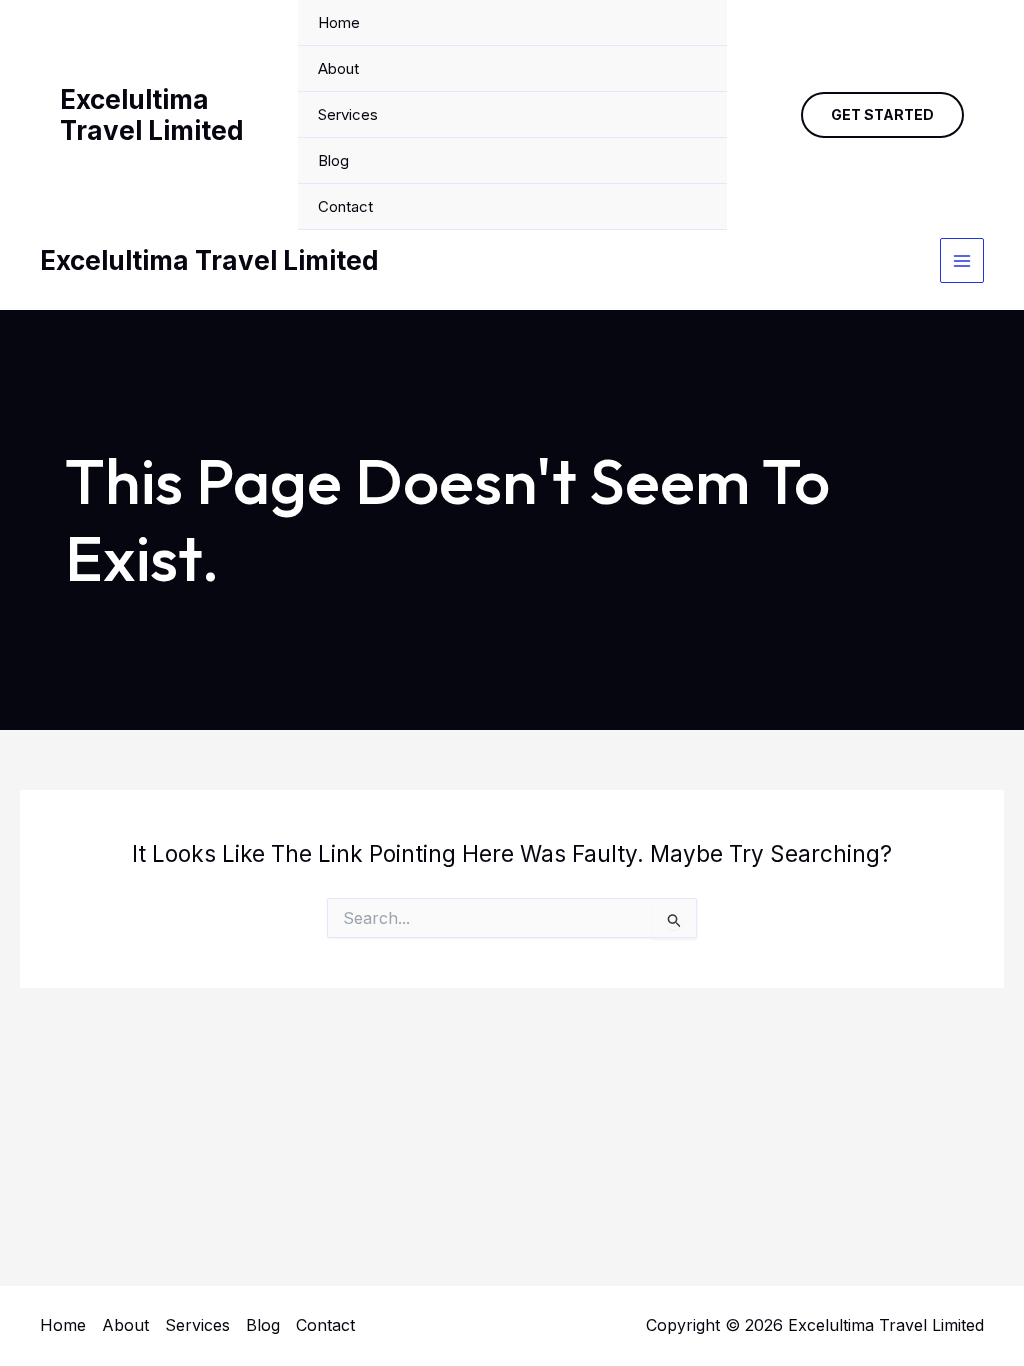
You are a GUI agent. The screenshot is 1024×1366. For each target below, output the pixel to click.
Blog (333, 160)
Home (339, 22)
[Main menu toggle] (962, 260)
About (338, 68)
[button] (882, 115)
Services (348, 114)
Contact (345, 206)
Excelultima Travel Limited (152, 115)
